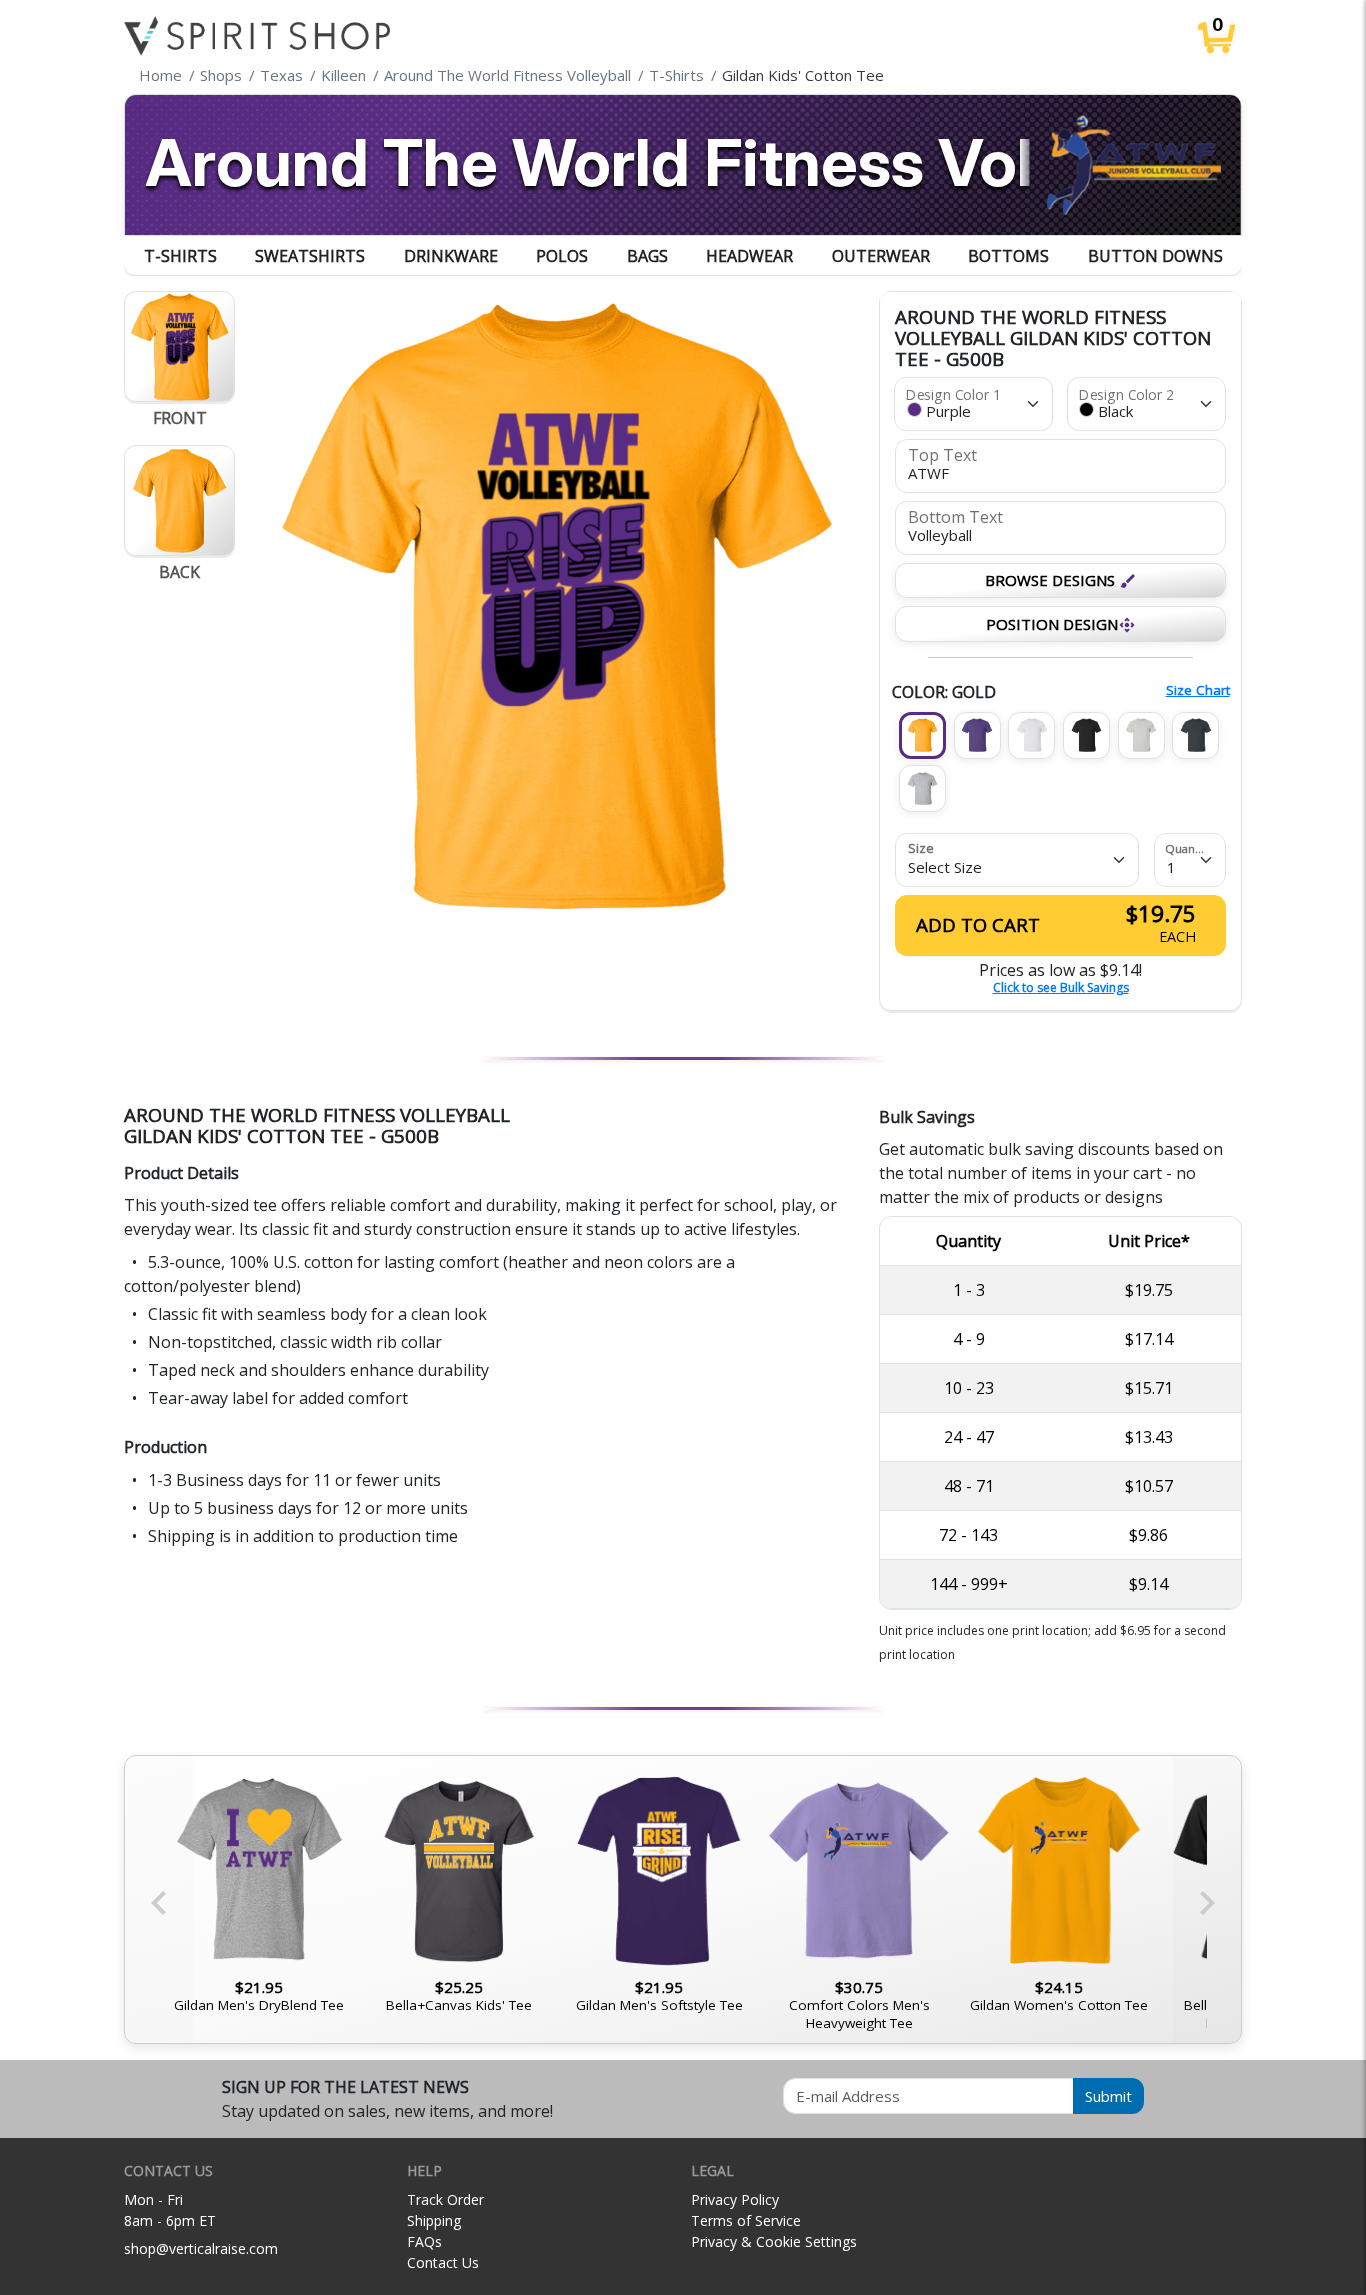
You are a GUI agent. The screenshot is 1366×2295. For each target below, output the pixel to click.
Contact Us (443, 2262)
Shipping (434, 2220)
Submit (1108, 2096)
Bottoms (1008, 256)
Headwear (749, 256)
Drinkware (451, 256)
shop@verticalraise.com (201, 2248)
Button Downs (1155, 256)
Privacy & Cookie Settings (774, 2241)
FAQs (424, 2241)
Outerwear (881, 256)
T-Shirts (180, 256)
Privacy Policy (735, 2199)
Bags (647, 256)
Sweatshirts (310, 256)
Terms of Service (746, 2220)
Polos (562, 256)
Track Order (445, 2199)
